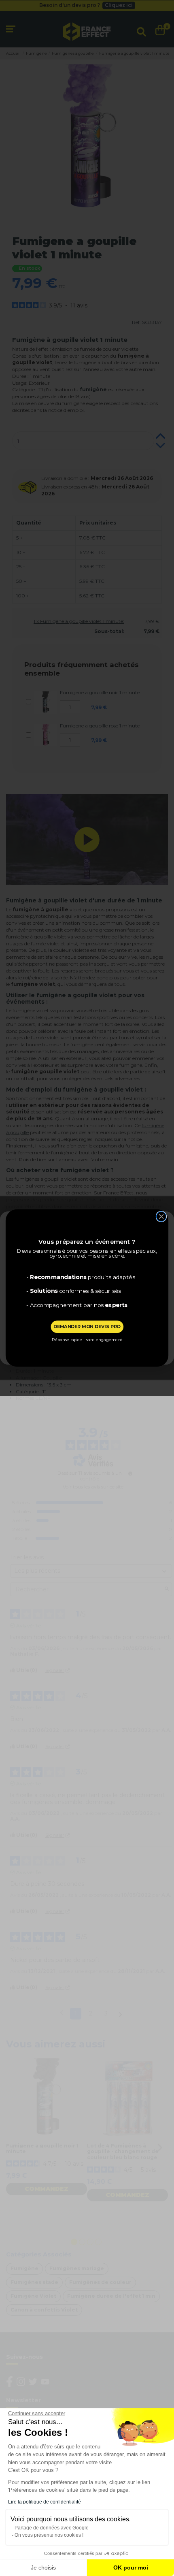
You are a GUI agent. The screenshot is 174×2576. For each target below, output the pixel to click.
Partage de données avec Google (52, 2528)
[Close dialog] (161, 1216)
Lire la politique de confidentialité (45, 2502)
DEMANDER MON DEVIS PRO (87, 1326)
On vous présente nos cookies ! (49, 2535)
